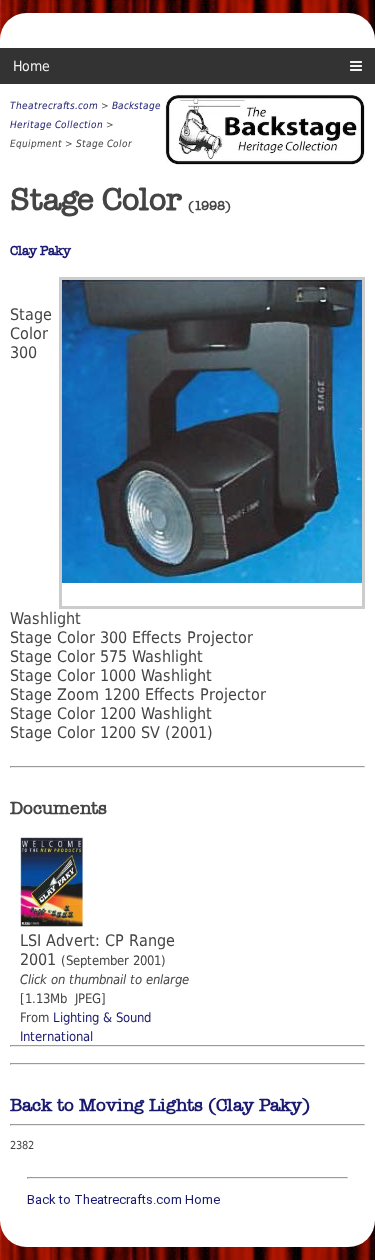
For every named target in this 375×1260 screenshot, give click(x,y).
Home (31, 66)
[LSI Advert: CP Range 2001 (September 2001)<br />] (52, 921)
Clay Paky (40, 251)
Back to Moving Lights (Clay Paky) (160, 1105)
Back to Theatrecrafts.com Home (123, 1199)
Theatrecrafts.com (54, 105)
